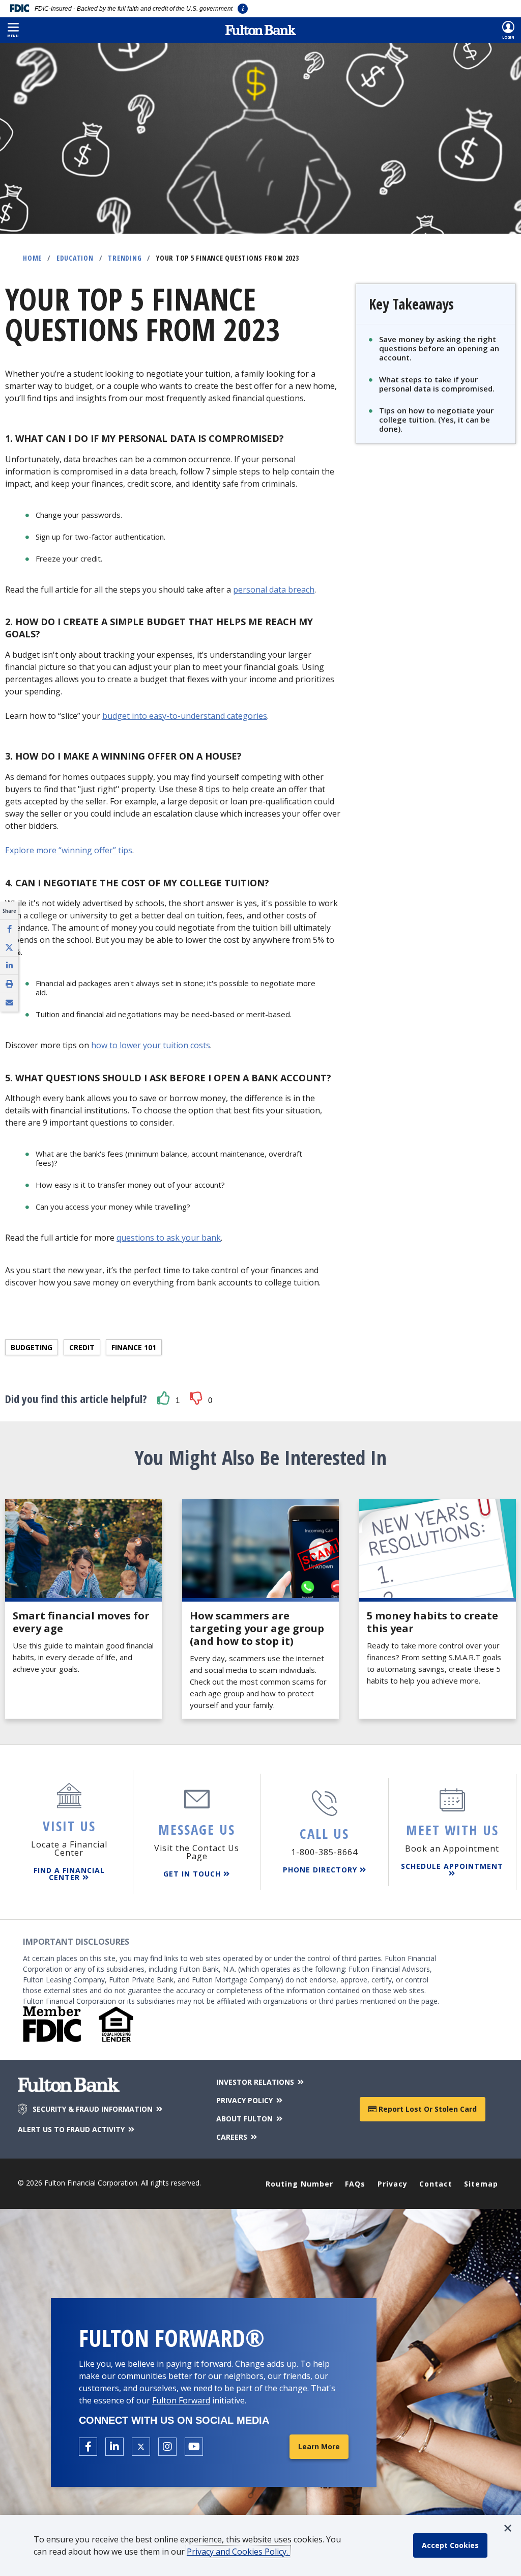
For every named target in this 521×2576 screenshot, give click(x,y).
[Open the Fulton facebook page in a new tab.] (88, 2447)
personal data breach (274, 590)
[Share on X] (9, 947)
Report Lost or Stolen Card (427, 2109)
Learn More (319, 2446)
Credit (82, 1347)
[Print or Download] (9, 984)
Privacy (393, 2184)
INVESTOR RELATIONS (256, 2082)
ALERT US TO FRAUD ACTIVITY (72, 2129)
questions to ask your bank (169, 1238)
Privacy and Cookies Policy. (238, 2552)
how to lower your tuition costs (151, 1045)
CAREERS (233, 2137)
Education (75, 258)
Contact (436, 2184)
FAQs (355, 2184)
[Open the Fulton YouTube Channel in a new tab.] (194, 2447)
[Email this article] (9, 1002)
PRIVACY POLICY (245, 2100)
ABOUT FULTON (245, 2119)
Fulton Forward (181, 2400)
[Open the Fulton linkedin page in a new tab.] (114, 2447)
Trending (125, 258)
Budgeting (32, 1347)
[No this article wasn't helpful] (199, 1399)
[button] (13, 30)
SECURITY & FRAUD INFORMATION (94, 2109)
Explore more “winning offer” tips (69, 850)
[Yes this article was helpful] (166, 1399)
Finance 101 (134, 1347)
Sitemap (481, 2184)
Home (32, 258)
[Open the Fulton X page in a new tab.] (141, 2447)
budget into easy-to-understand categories (185, 716)
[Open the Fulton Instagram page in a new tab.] (167, 2447)
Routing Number (299, 2184)
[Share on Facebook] (9, 929)
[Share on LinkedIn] (9, 965)
